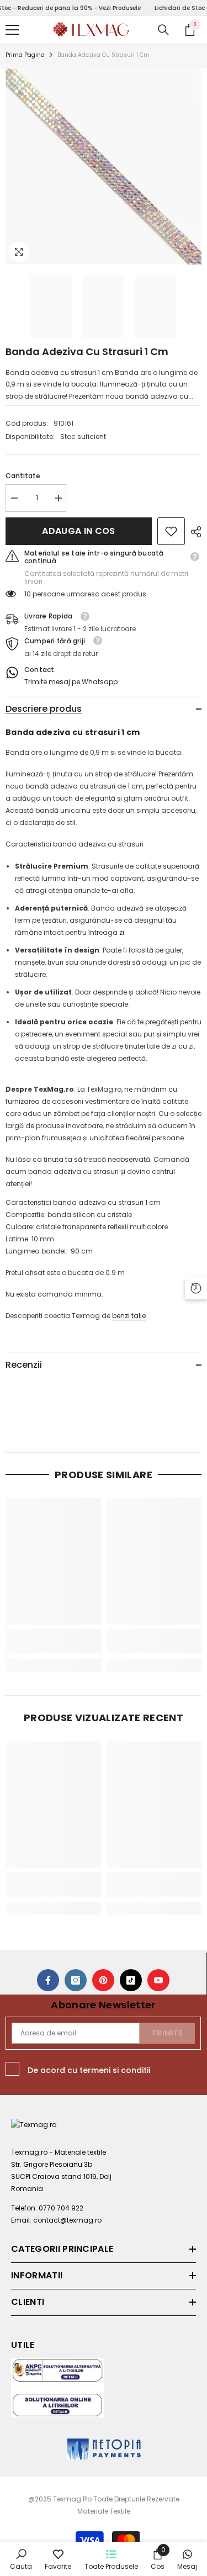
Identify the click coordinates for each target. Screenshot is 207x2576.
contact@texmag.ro (67, 2220)
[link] (171, 531)
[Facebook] (48, 1980)
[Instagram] (76, 1980)
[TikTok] (131, 1980)
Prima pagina (25, 55)
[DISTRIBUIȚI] (193, 532)
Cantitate (23, 476)
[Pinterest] (103, 1980)
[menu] (12, 30)
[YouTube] (158, 1980)
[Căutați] (163, 30)
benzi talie (129, 1316)
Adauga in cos (78, 531)
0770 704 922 (61, 2208)
